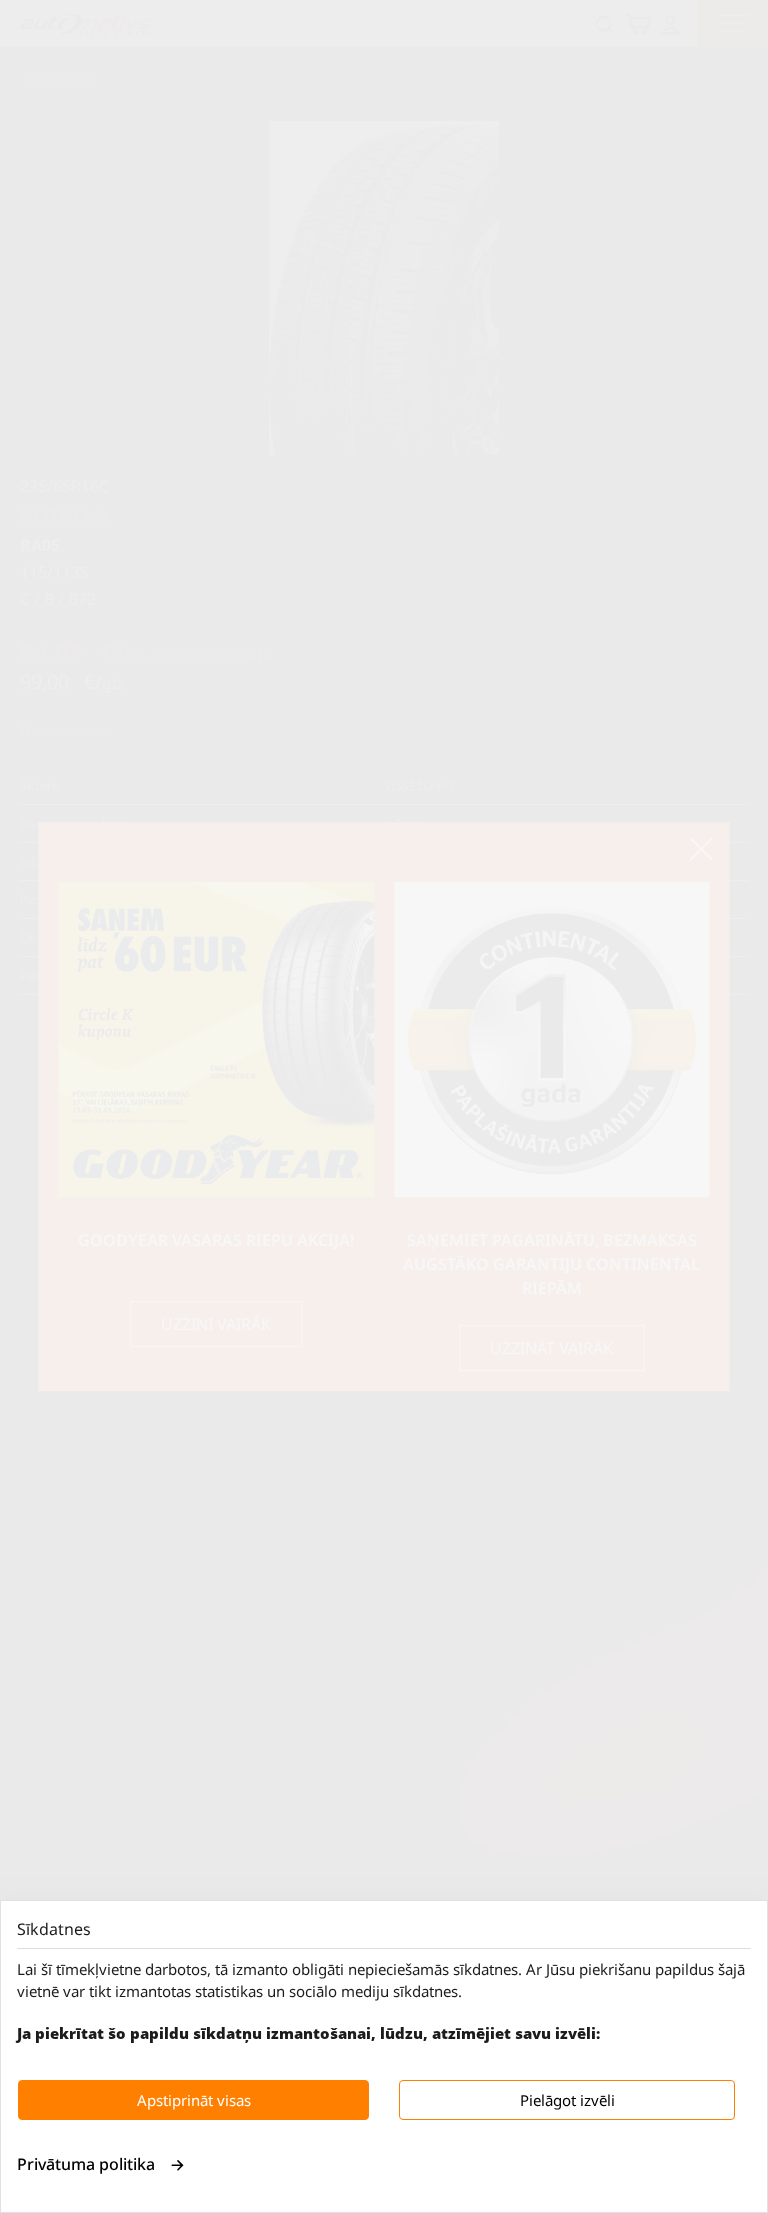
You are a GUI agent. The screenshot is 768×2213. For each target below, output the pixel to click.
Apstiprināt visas (194, 2100)
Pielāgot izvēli (567, 2100)
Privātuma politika (86, 2164)
